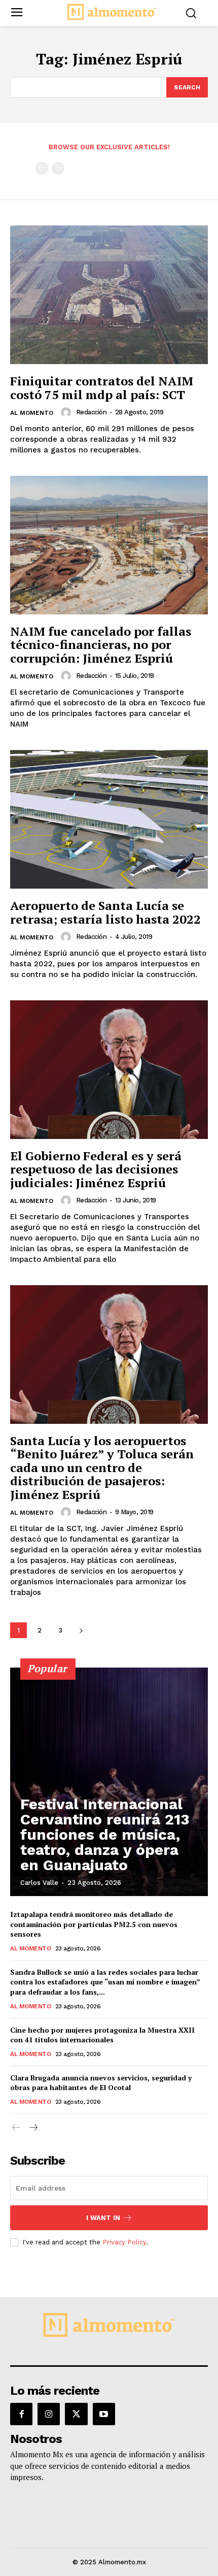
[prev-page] (42, 168)
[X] (76, 2414)
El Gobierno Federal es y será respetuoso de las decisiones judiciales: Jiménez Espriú (96, 1169)
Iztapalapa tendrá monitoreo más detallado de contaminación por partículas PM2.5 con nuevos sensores (94, 1924)
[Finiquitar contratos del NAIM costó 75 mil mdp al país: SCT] (109, 295)
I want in (103, 2218)
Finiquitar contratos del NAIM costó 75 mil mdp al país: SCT (102, 387)
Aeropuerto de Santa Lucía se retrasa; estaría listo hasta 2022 (105, 912)
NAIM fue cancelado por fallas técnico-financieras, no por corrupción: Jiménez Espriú (101, 645)
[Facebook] (21, 2414)
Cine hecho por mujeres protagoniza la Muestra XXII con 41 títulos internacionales (102, 2035)
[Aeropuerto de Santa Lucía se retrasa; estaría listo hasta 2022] (109, 819)
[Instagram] (49, 2414)
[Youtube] (104, 2414)
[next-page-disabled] (58, 168)
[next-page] (81, 1630)
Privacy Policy (124, 2242)
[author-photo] (67, 412)
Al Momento (32, 413)
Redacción (92, 412)
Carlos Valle (39, 1883)
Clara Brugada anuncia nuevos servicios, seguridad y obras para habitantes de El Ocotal (101, 2083)
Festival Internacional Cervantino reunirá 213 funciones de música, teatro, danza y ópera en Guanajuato (105, 1834)
